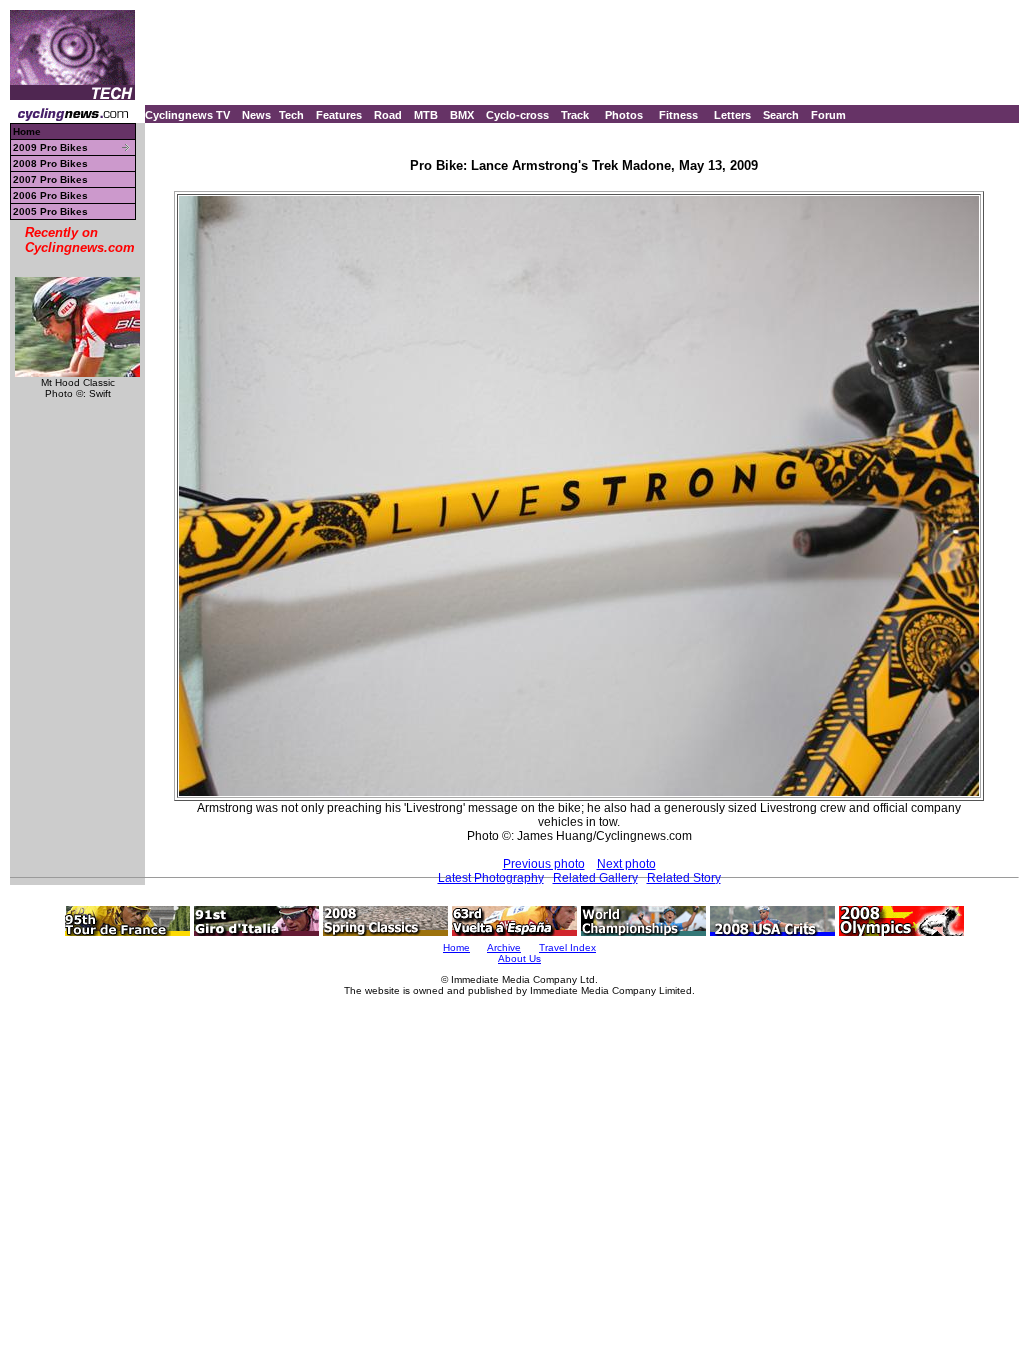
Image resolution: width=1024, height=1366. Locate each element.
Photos (624, 115)
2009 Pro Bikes (50, 147)
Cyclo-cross (517, 115)
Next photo (626, 864)
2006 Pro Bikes (50, 195)
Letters (732, 115)
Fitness (678, 115)
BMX (462, 115)
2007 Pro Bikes (50, 179)
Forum (828, 115)
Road (388, 115)
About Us (519, 958)
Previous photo (544, 864)
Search (781, 115)
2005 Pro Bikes (50, 211)
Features (339, 115)
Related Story (684, 878)
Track (575, 115)
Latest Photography (491, 878)
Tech (291, 115)
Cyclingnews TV (187, 115)
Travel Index (567, 947)
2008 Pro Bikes (50, 163)
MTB (426, 115)
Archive (504, 947)
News (256, 115)
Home (27, 131)
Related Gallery (595, 878)
